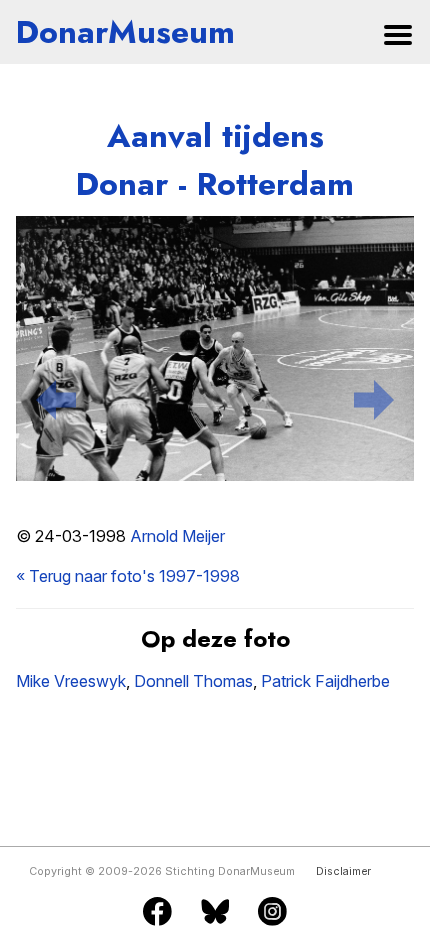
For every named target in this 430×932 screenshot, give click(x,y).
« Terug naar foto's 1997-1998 (128, 576)
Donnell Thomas (193, 681)
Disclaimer (343, 871)
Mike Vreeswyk (71, 681)
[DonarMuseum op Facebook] (157, 912)
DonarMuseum (125, 32)
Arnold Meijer (177, 536)
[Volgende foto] (374, 396)
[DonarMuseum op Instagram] (272, 912)
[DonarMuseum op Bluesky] (215, 912)
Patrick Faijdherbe (325, 681)
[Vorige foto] (56, 396)
